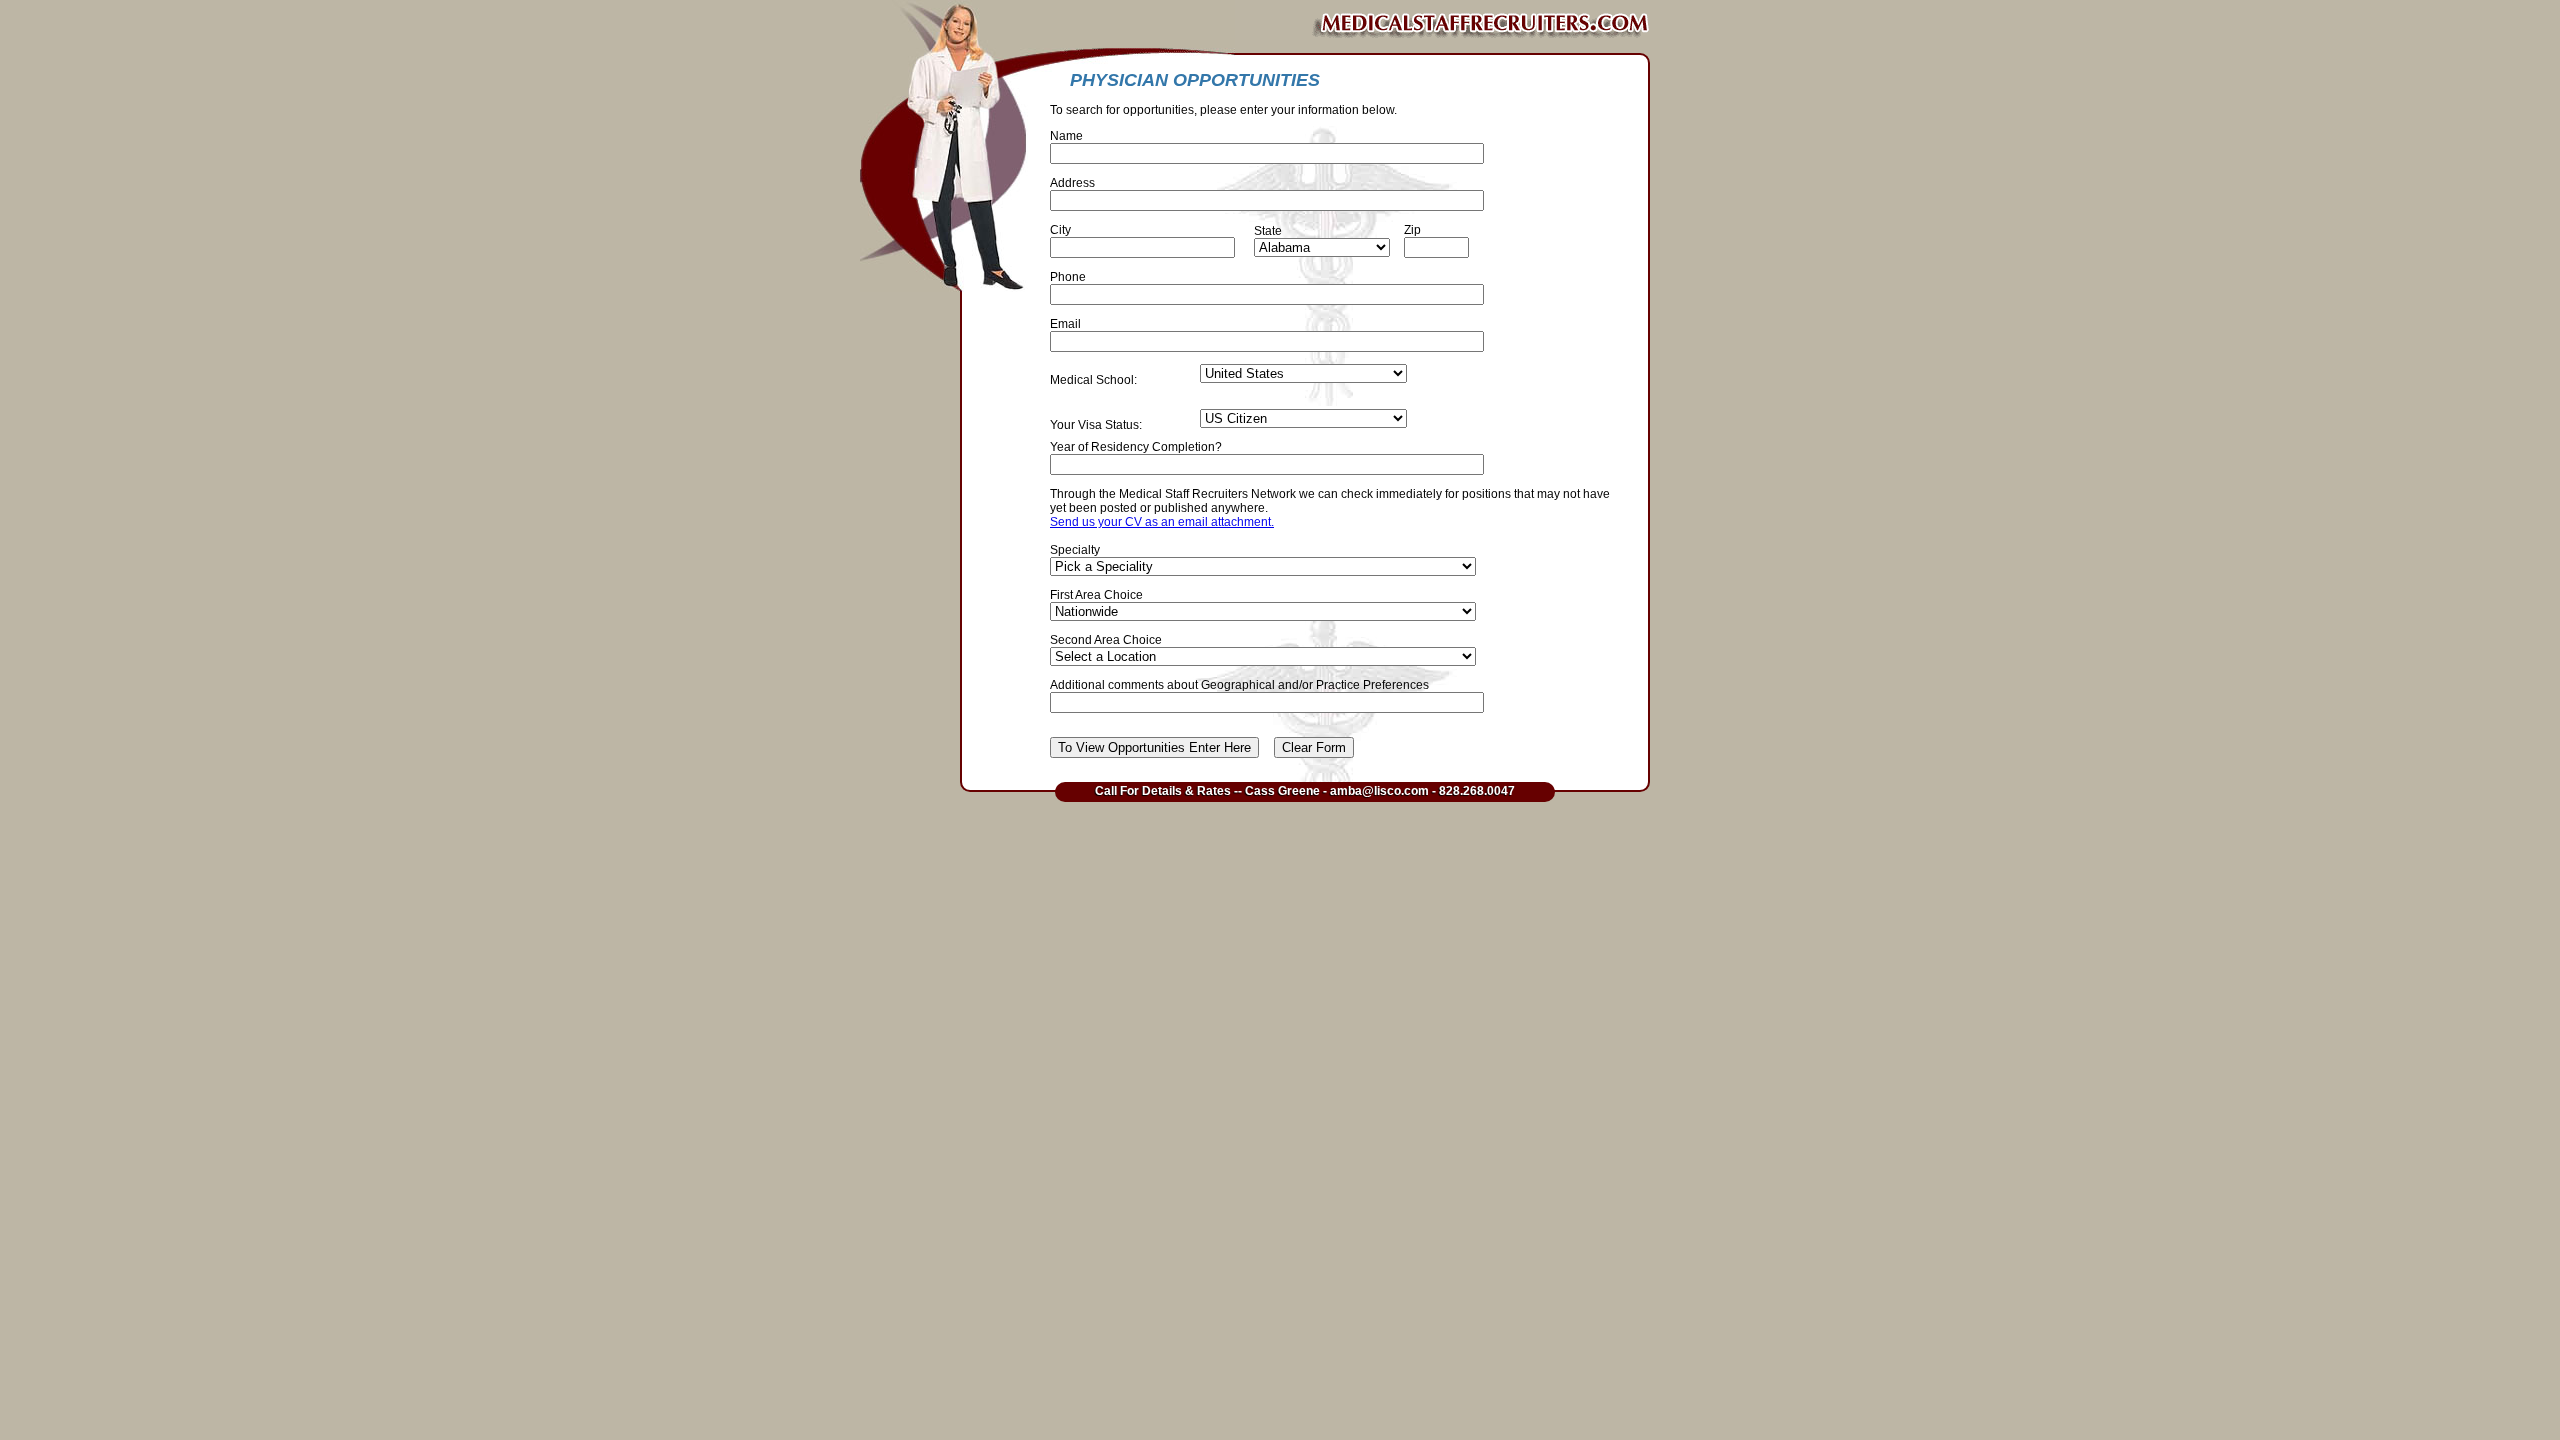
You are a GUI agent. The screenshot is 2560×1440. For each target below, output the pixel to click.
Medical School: (1093, 380)
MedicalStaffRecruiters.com (1305, 25)
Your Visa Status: (1096, 425)
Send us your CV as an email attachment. (1162, 522)
